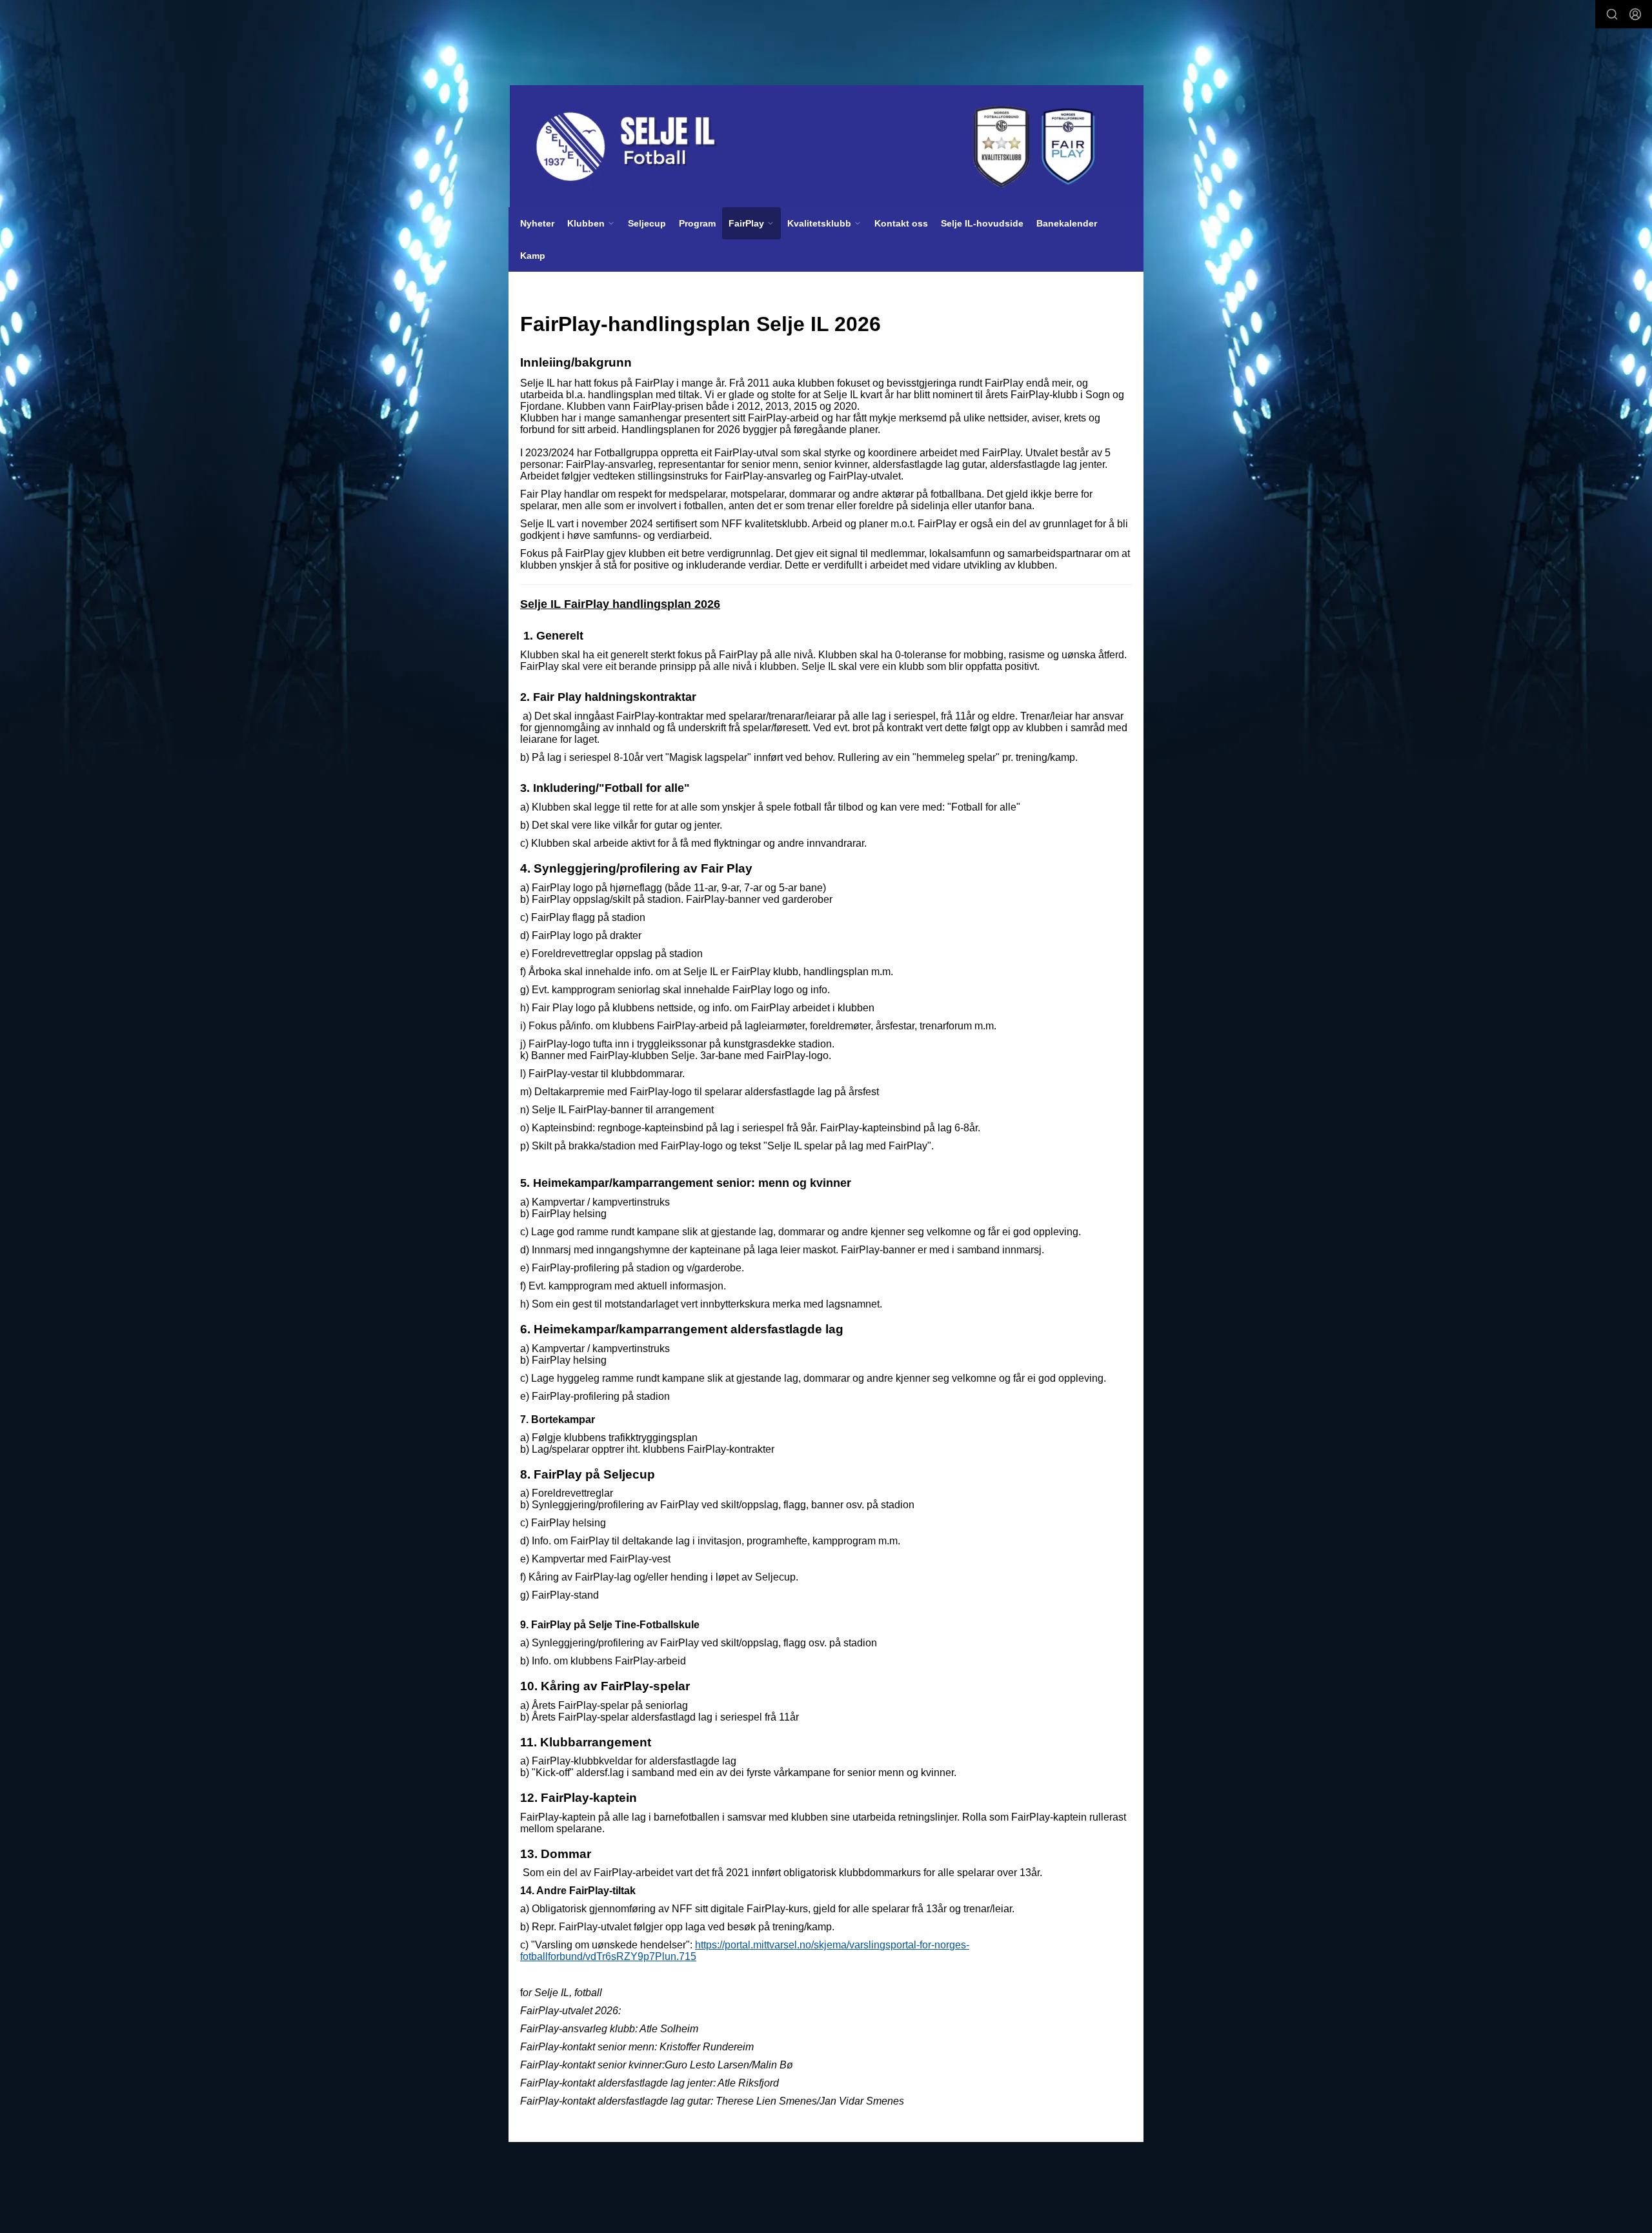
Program (697, 223)
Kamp (533, 256)
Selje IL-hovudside (982, 223)
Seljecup (647, 223)
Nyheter (537, 223)
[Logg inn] (1635, 14)
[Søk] (1612, 14)
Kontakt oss (901, 223)
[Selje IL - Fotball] (827, 147)
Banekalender (1067, 223)
